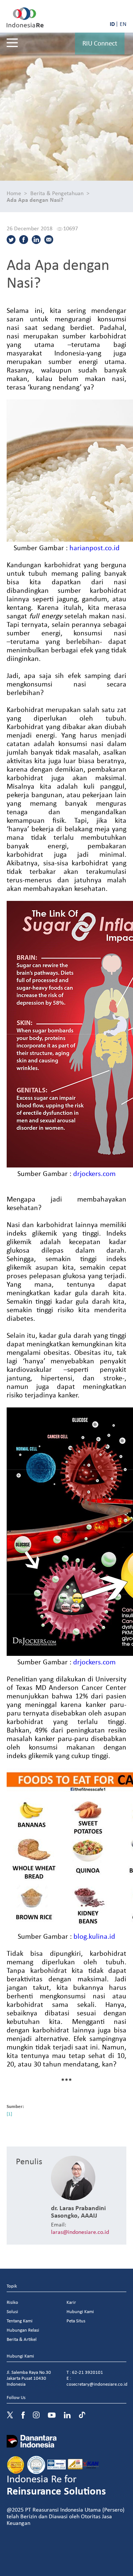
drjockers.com (94, 1173)
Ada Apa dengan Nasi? (35, 200)
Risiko (12, 2302)
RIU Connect (100, 43)
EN (123, 24)
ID (112, 24)
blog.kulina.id (94, 1936)
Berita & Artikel (22, 2339)
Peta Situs (76, 2321)
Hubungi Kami (80, 2311)
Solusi (12, 2311)
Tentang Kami (20, 2321)
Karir (71, 2302)
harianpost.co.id (95, 547)
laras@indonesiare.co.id (80, 2232)
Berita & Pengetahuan (57, 193)
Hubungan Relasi (23, 2330)
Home (14, 193)
